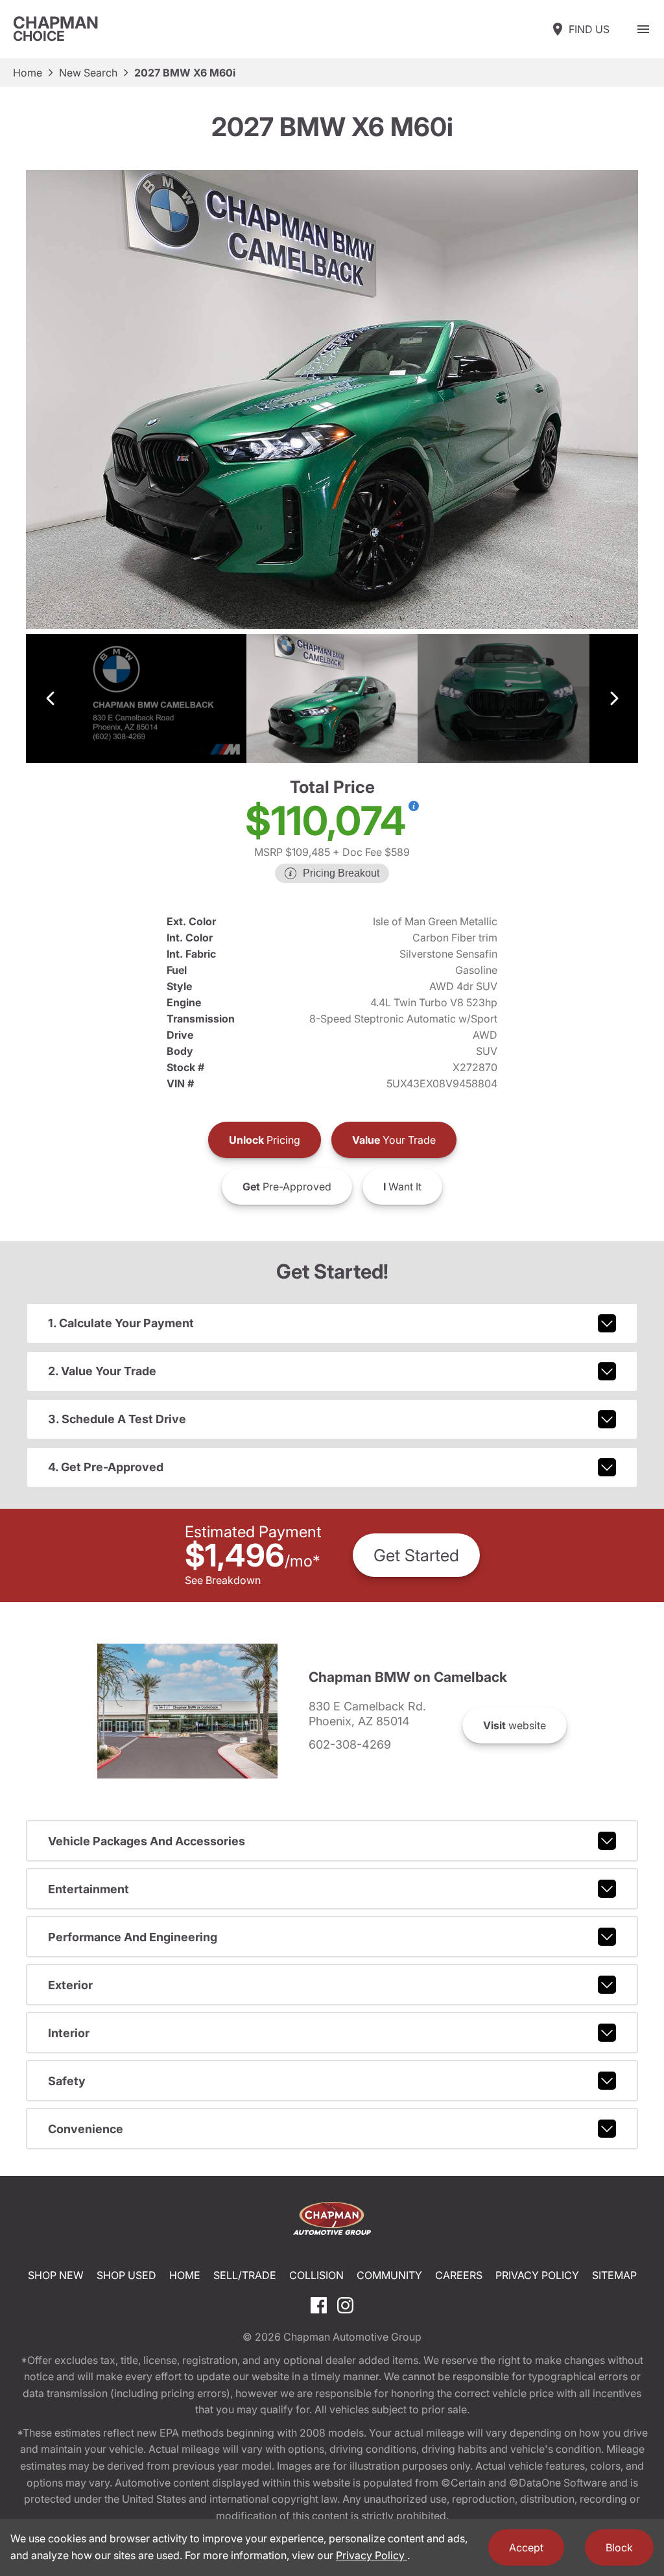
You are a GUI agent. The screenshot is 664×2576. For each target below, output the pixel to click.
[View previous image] (50, 699)
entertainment (89, 1889)
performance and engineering (133, 1937)
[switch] (643, 29)
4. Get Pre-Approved (106, 1467)
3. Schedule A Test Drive (117, 1419)
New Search (88, 73)
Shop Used (126, 2275)
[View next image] (614, 699)
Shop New (56, 2275)
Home (28, 73)
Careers (459, 2275)
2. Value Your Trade (102, 1371)
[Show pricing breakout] (414, 806)
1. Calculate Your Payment (121, 1323)
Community (389, 2275)
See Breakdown (223, 1580)
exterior (70, 1985)
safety (67, 2081)
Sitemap (614, 2275)
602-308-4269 (350, 1745)
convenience (86, 2129)
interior (69, 2033)
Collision (316, 2275)
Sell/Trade (245, 2275)
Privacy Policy (537, 2275)
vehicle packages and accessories (147, 1841)
